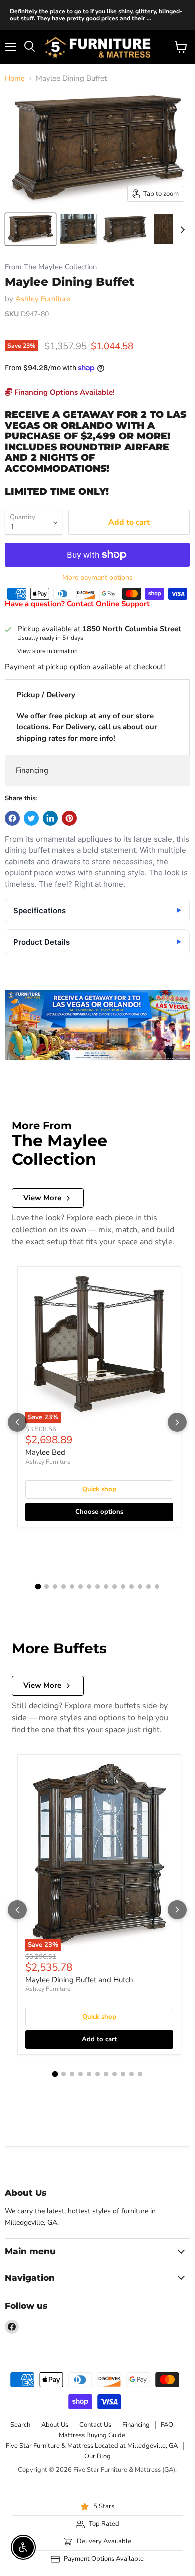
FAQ (167, 2425)
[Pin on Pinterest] (69, 818)
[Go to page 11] (123, 1586)
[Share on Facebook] (12, 818)
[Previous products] (17, 1422)
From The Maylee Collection (51, 267)
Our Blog (98, 2456)
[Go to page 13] (140, 1586)
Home (15, 78)
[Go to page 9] (106, 1586)
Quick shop (99, 1489)
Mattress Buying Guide (92, 2435)
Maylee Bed (45, 1452)
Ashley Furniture (43, 299)
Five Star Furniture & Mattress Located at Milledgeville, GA (92, 2446)
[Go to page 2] (47, 1586)
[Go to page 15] (157, 1586)
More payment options (98, 578)
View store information (48, 651)
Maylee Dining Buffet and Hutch (79, 1980)
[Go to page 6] (81, 1586)
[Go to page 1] (38, 1586)
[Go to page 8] (98, 1586)
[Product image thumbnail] (79, 229)
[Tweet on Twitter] (31, 818)
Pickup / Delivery (46, 695)
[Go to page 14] (149, 1586)
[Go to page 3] (55, 1586)
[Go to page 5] (72, 1586)
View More (42, 1198)
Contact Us (95, 2425)
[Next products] (177, 1422)
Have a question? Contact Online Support (77, 604)
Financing (32, 770)
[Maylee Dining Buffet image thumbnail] (31, 229)
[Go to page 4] (64, 1586)
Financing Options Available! (64, 392)
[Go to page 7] (89, 1586)
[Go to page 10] (115, 1586)
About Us (55, 2425)
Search (20, 2425)
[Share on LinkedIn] (50, 818)
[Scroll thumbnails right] (181, 230)
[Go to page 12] (132, 1586)
